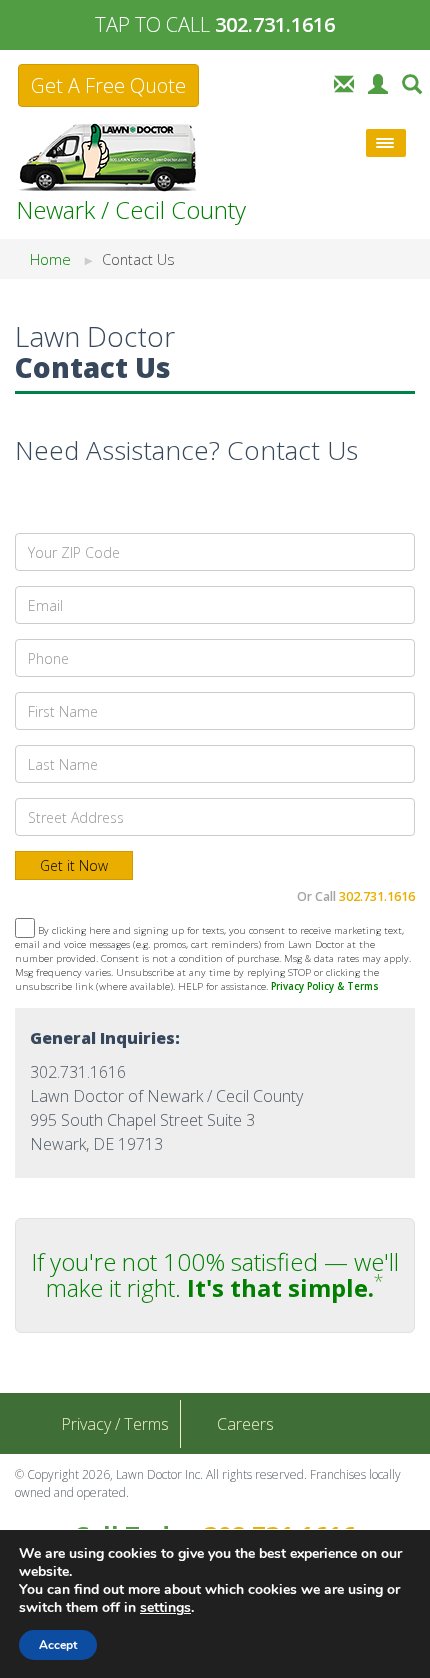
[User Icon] (378, 82)
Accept (58, 1645)
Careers (245, 1424)
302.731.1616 (377, 896)
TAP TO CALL (215, 24)
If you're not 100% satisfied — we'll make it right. (215, 1274)
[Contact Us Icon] (344, 82)
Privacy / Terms (115, 1424)
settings (165, 1608)
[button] (412, 82)
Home (50, 259)
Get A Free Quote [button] (108, 85)
